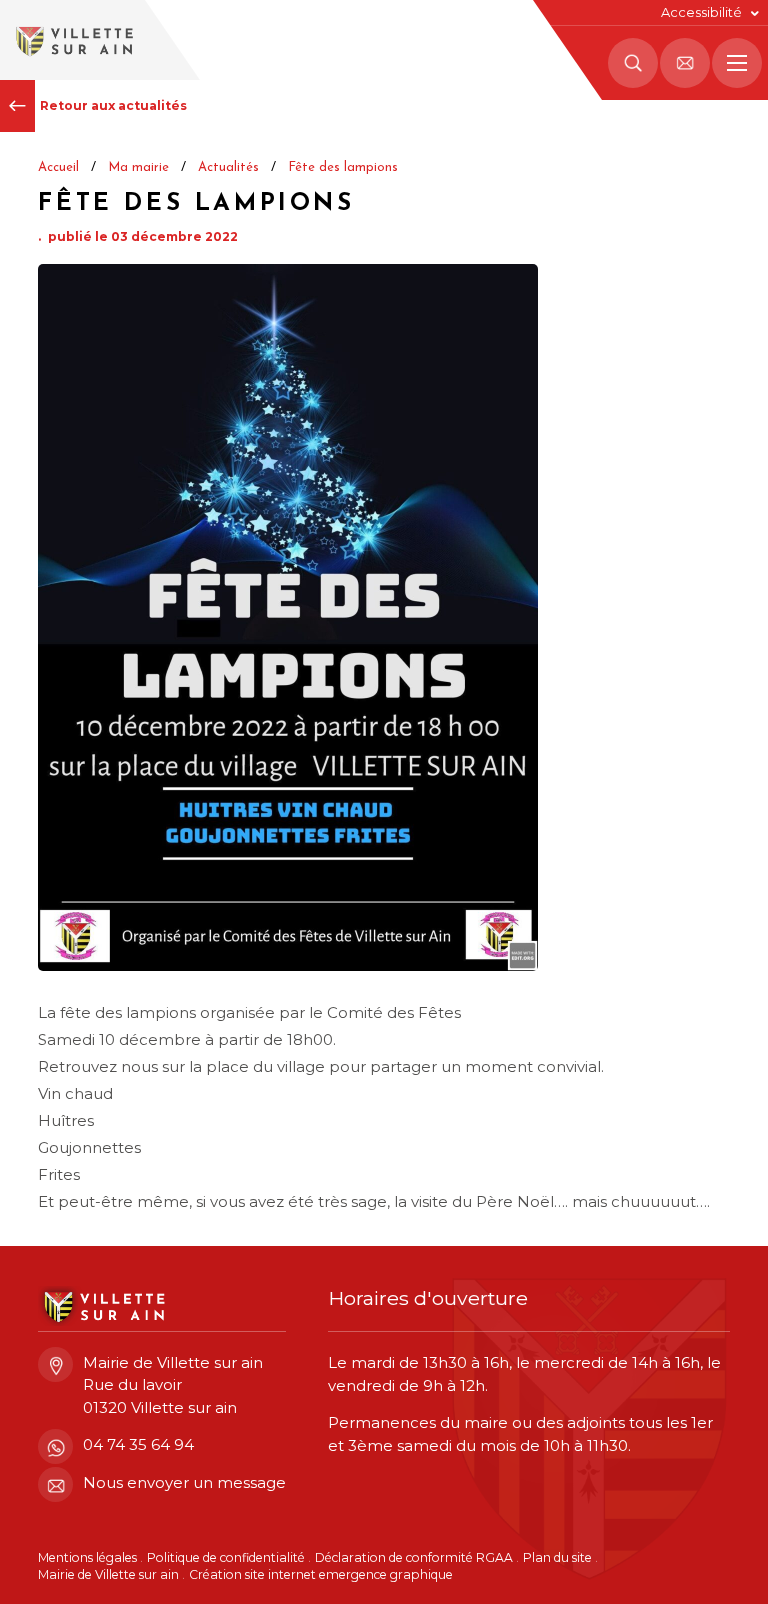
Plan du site (557, 1557)
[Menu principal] (737, 63)
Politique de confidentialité (226, 1557)
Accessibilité (701, 12)
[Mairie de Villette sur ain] (72, 40)
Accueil (58, 167)
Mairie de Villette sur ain (108, 1574)
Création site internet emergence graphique (321, 1574)
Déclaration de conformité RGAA (414, 1557)
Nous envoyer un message (184, 1482)
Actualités (228, 167)
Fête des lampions (343, 167)
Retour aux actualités (113, 105)
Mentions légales (87, 1557)
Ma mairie (138, 167)
